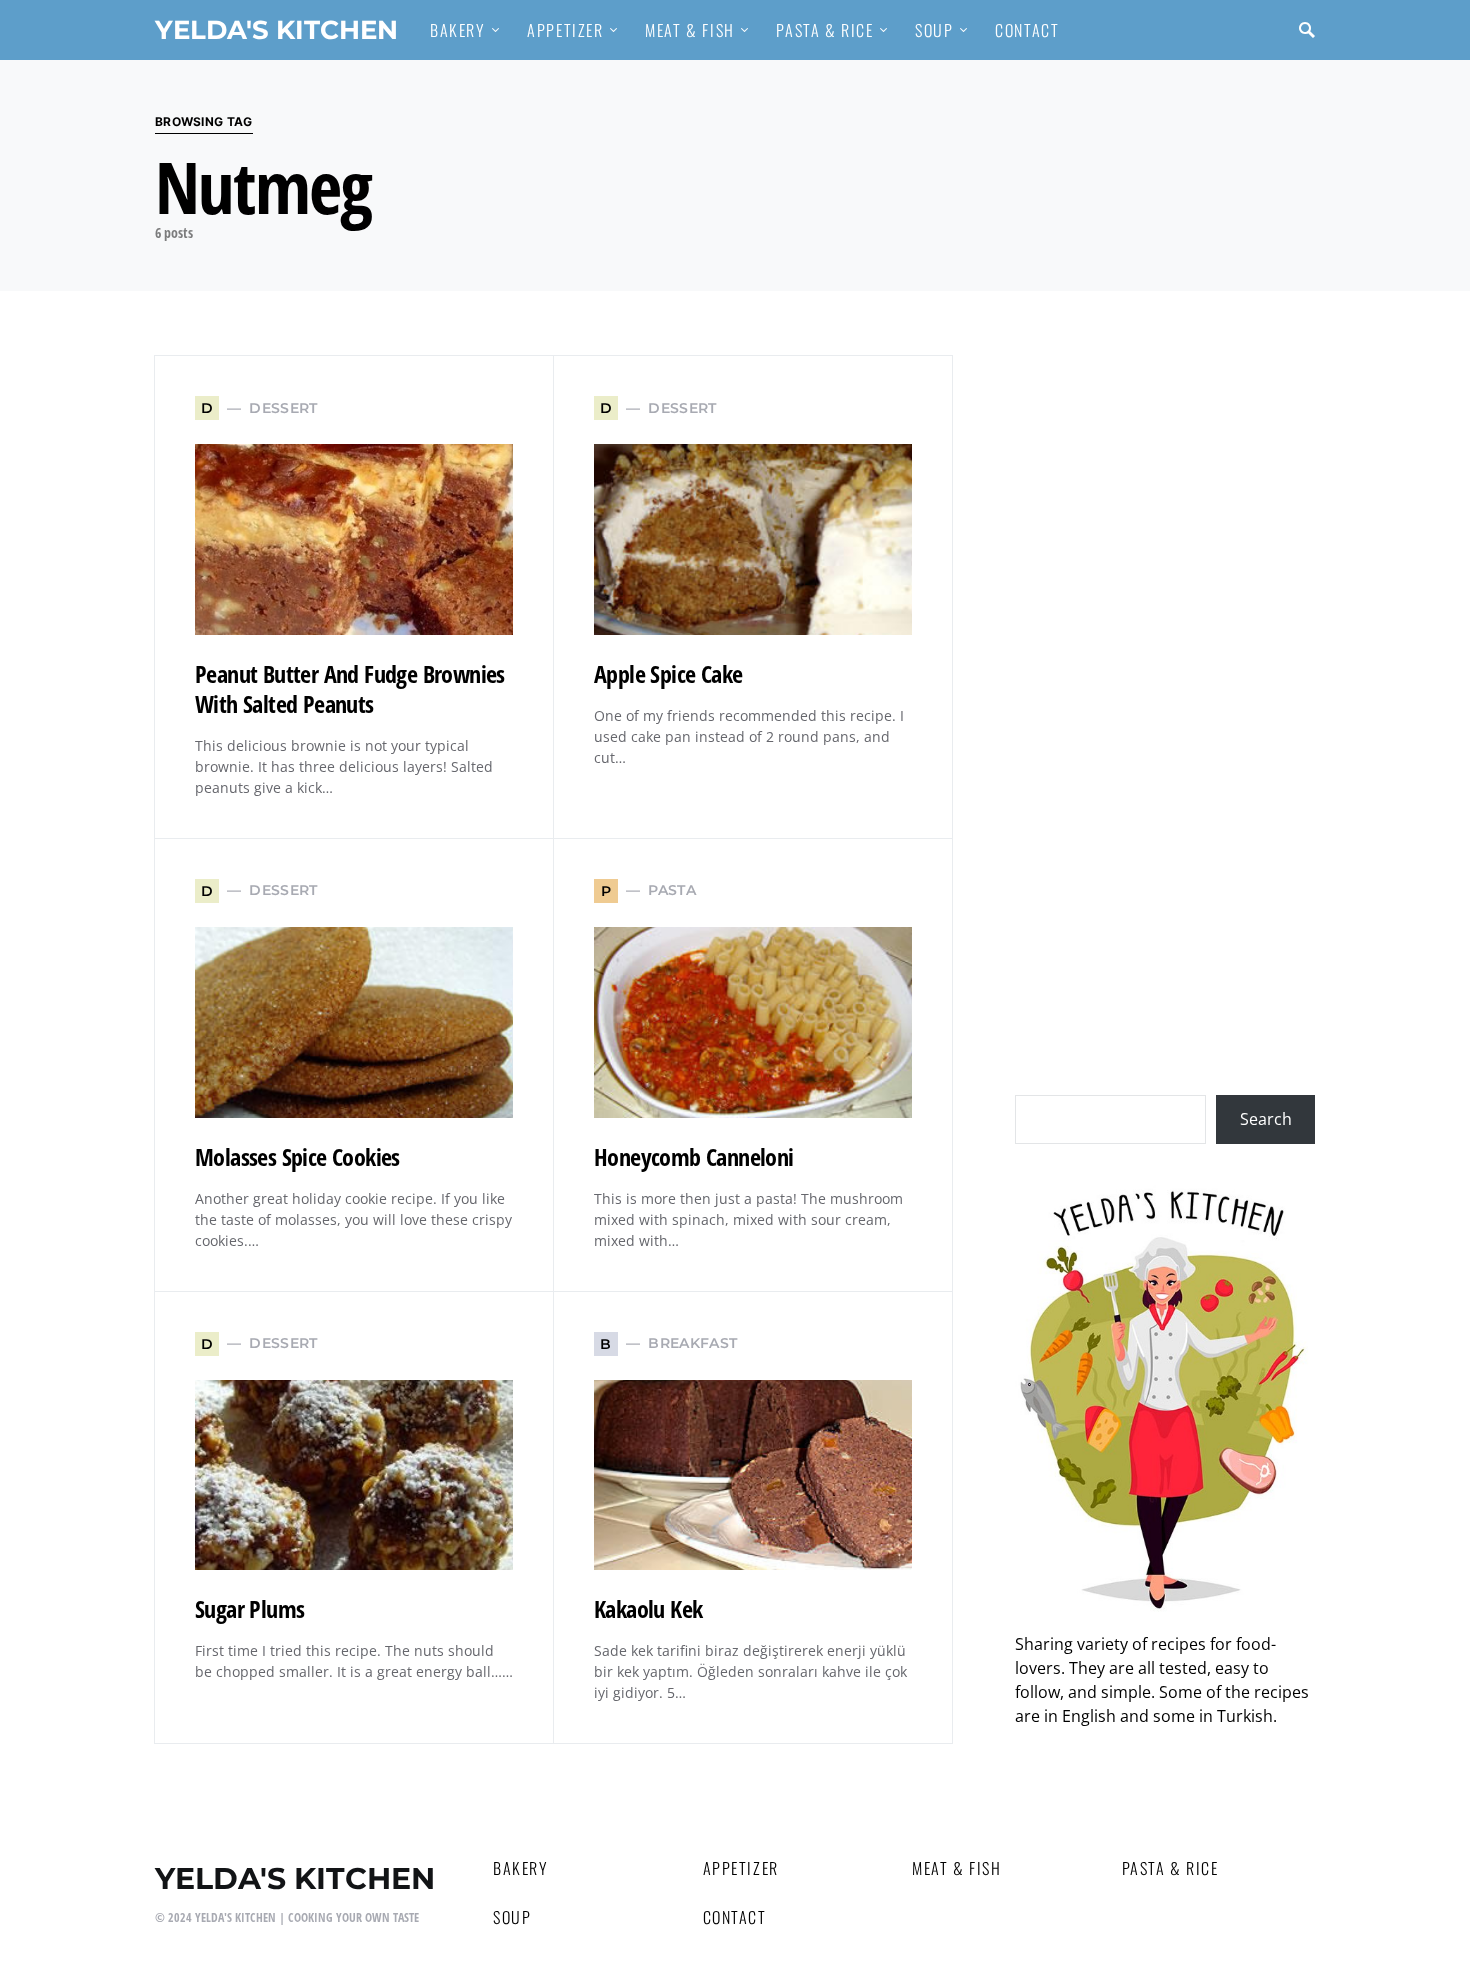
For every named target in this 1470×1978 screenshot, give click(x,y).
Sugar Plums (249, 1608)
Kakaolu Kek (648, 1608)
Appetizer (741, 1868)
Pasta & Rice (1170, 1868)
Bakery (521, 1868)
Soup (512, 1917)
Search (1266, 1119)
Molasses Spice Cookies (297, 1156)
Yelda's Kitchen (276, 29)
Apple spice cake (668, 673)
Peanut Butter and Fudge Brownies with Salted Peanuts (350, 688)
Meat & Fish (957, 1868)
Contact (735, 1917)
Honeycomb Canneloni (694, 1156)
